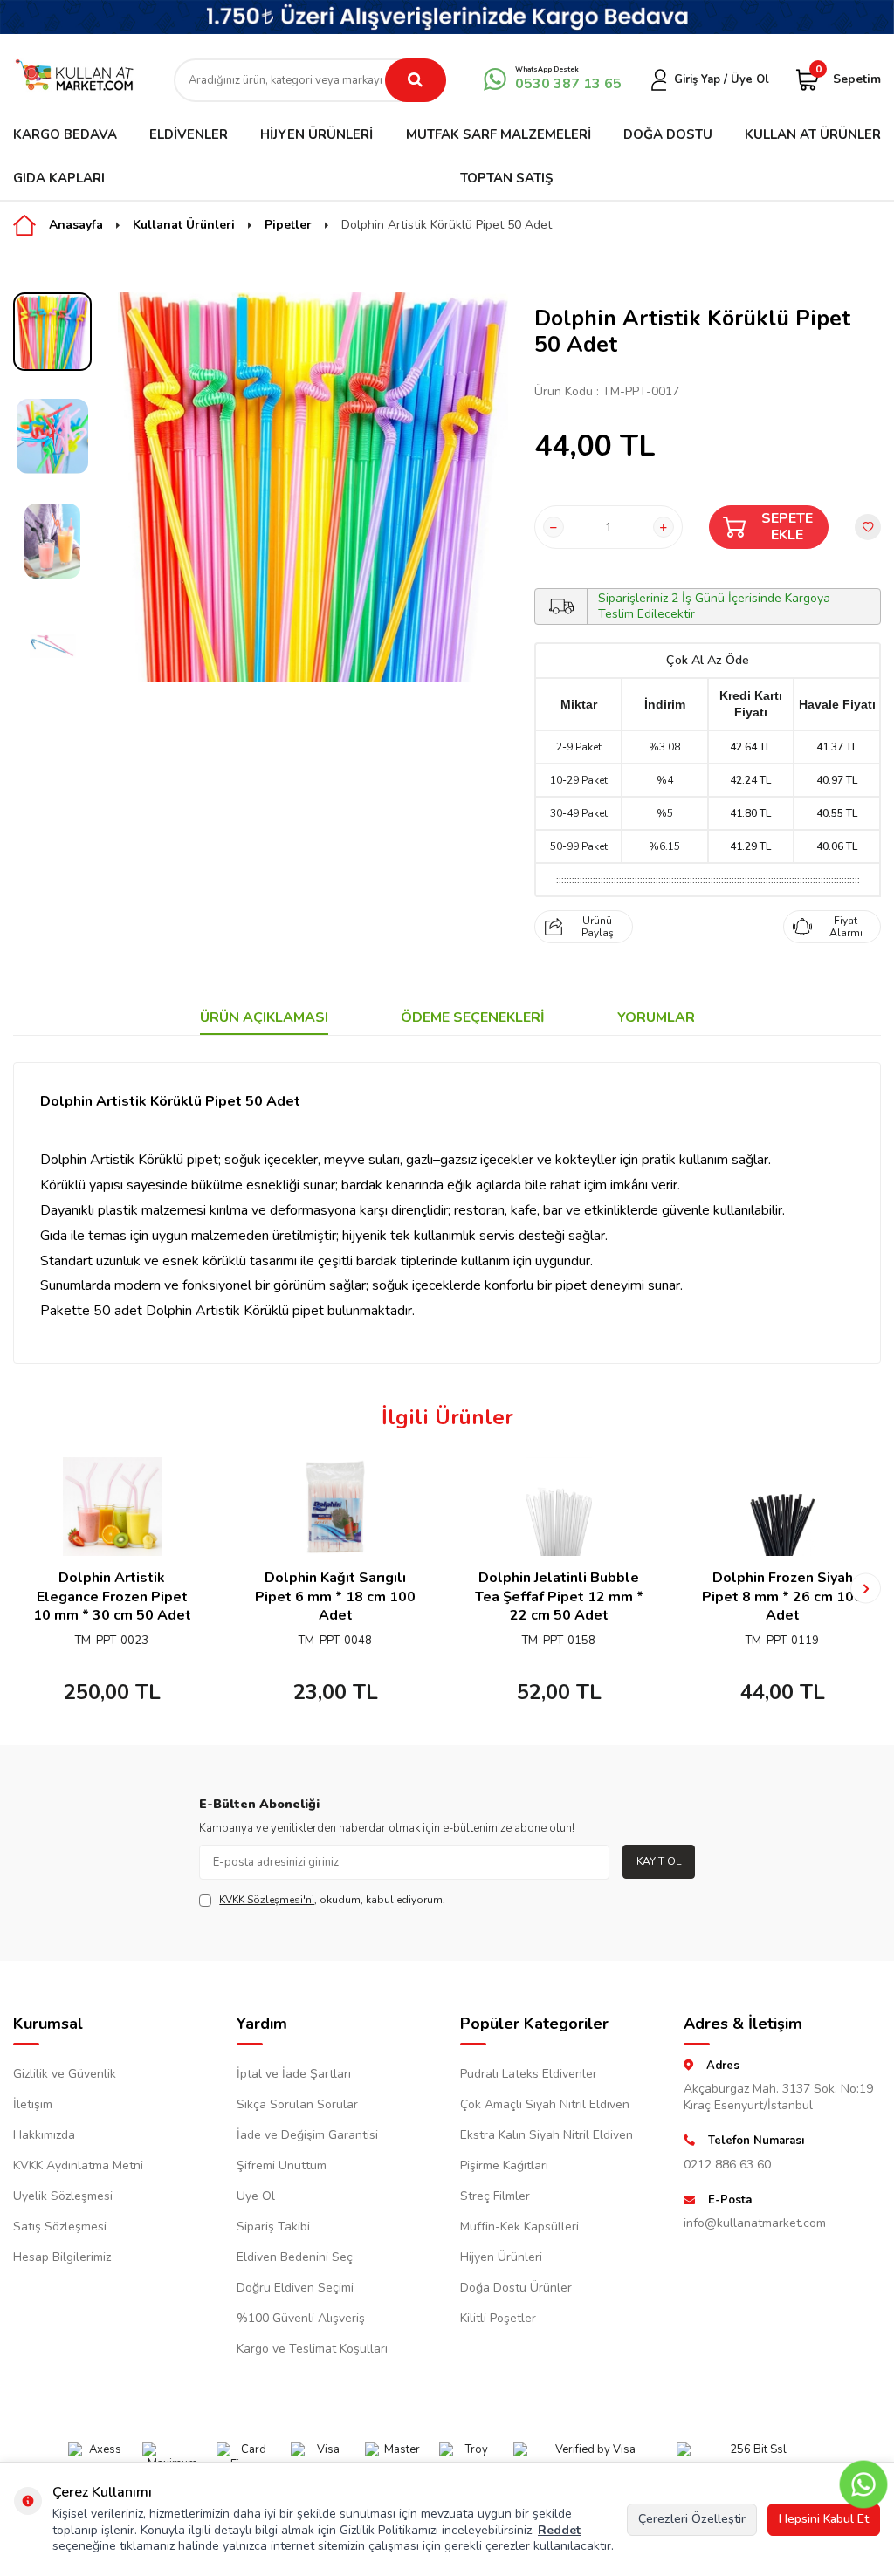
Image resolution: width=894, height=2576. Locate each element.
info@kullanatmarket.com (755, 2223)
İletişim (33, 2104)
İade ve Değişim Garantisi (307, 2135)
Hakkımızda (44, 2135)
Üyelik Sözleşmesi (63, 2196)
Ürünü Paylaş (598, 927)
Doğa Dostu (668, 134)
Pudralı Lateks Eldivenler (529, 2074)
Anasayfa (76, 225)
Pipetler (288, 225)
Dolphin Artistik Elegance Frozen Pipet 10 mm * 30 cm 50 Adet (112, 1597)
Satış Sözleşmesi (60, 2227)
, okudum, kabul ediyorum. (332, 1900)
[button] (28, 1589)
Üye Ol (256, 2196)
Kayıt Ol (659, 1861)
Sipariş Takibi (273, 2227)
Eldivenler (189, 134)
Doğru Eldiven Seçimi (295, 2288)
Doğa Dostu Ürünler (516, 2288)
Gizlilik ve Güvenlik (65, 2074)
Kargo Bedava (65, 134)
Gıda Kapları (59, 178)
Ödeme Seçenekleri (473, 1018)
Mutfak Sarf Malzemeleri (499, 134)
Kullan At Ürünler (813, 134)
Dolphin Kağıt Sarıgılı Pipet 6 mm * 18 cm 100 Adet (335, 1597)
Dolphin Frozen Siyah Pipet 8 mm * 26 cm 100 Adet (782, 1597)
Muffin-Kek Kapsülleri (519, 2227)
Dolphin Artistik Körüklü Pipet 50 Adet (447, 225)
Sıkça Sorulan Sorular (297, 2104)
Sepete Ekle (787, 527)
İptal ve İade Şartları (294, 2074)
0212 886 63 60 (727, 2165)
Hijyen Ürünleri (316, 134)
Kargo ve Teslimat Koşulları (312, 2349)
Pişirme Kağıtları (504, 2165)
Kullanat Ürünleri (184, 225)
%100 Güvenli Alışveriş (301, 2318)
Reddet (559, 2530)
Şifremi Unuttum (282, 2165)
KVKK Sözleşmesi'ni (267, 1900)
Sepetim (848, 78)
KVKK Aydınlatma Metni (78, 2165)
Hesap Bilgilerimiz (62, 2257)
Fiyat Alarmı (846, 927)
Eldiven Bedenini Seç (295, 2257)
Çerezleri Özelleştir (692, 2519)
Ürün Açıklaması (264, 1018)
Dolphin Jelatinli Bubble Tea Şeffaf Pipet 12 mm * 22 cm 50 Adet (559, 1597)
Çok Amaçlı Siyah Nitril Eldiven (545, 2104)
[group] (313, 487)
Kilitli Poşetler (498, 2318)
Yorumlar (656, 1018)
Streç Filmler (495, 2196)
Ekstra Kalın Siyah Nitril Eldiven (547, 2135)
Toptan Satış (506, 178)
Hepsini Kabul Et (824, 2519)
